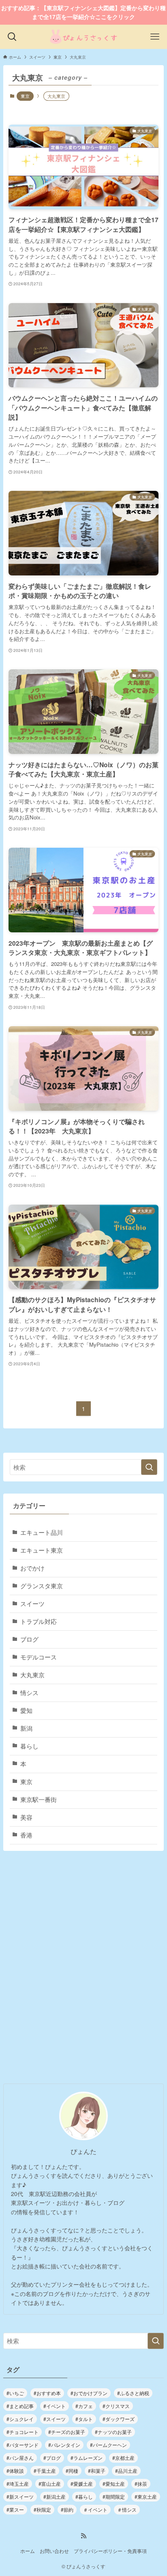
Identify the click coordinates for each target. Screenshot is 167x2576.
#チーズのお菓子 (67, 2432)
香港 (26, 1835)
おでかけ (32, 1568)
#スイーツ (55, 2419)
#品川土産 (126, 2471)
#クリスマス (116, 2406)
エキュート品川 (42, 1532)
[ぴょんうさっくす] (84, 37)
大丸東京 (32, 1675)
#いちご (15, 2393)
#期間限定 (114, 2496)
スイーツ (32, 1603)
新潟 (26, 1728)
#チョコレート (22, 2432)
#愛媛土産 (82, 2484)
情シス (29, 1692)
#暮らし (84, 2496)
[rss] (83, 2536)
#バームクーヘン (108, 2445)
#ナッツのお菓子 (113, 2432)
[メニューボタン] (155, 37)
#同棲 (72, 2471)
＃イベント (95, 2509)
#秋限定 (42, 2509)
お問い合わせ (54, 2551)
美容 (26, 1817)
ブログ (29, 1639)
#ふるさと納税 (133, 2393)
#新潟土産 (55, 2496)
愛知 (26, 1710)
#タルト (84, 2419)
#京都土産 (123, 2458)
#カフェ (84, 2406)
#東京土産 (146, 2496)
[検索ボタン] (12, 37)
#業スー (15, 2509)
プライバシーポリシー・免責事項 (110, 2551)
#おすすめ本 (47, 2393)
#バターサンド (22, 2445)
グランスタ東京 (42, 1586)
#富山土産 (50, 2484)
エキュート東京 (42, 1550)
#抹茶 (141, 2484)
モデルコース (39, 1657)
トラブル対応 (39, 1621)
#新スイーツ (20, 2496)
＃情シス (127, 2509)
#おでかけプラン (89, 2393)
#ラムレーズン (87, 2458)
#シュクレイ (20, 2419)
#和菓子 (97, 2471)
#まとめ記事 (20, 2406)
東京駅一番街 (39, 1799)
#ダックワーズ (119, 2419)
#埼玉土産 (18, 2484)
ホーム (28, 2551)
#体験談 (15, 2471)
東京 (25, 96)
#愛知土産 (114, 2484)
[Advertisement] (83, 1970)
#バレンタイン (64, 2445)
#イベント (55, 2406)
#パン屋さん (20, 2458)
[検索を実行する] (149, 1467)
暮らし (29, 1746)
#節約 (67, 2509)
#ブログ (52, 2458)
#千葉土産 (45, 2471)
